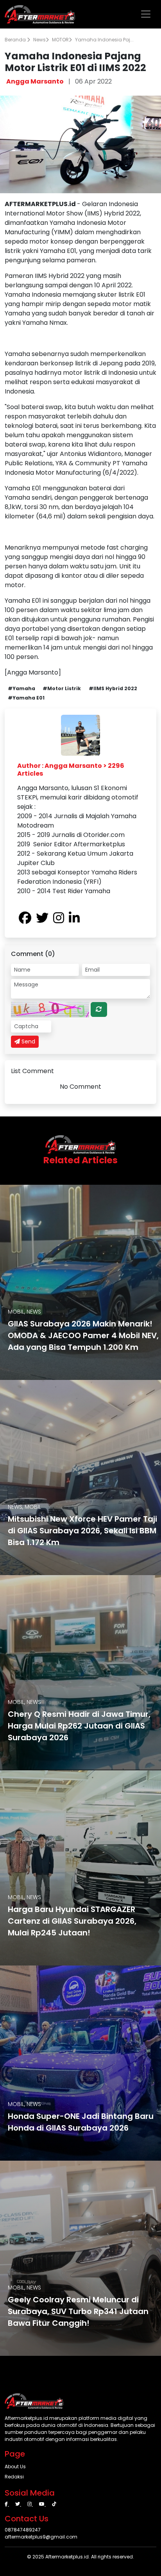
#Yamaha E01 (26, 698)
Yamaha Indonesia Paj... (104, 40)
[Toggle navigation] (146, 14)
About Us (15, 2467)
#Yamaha (21, 688)
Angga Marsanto (35, 81)
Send (28, 1041)
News (39, 40)
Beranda (16, 40)
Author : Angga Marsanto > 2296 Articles (71, 769)
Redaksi (14, 2477)
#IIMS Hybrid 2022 (113, 688)
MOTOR (60, 40)
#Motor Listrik (62, 688)
